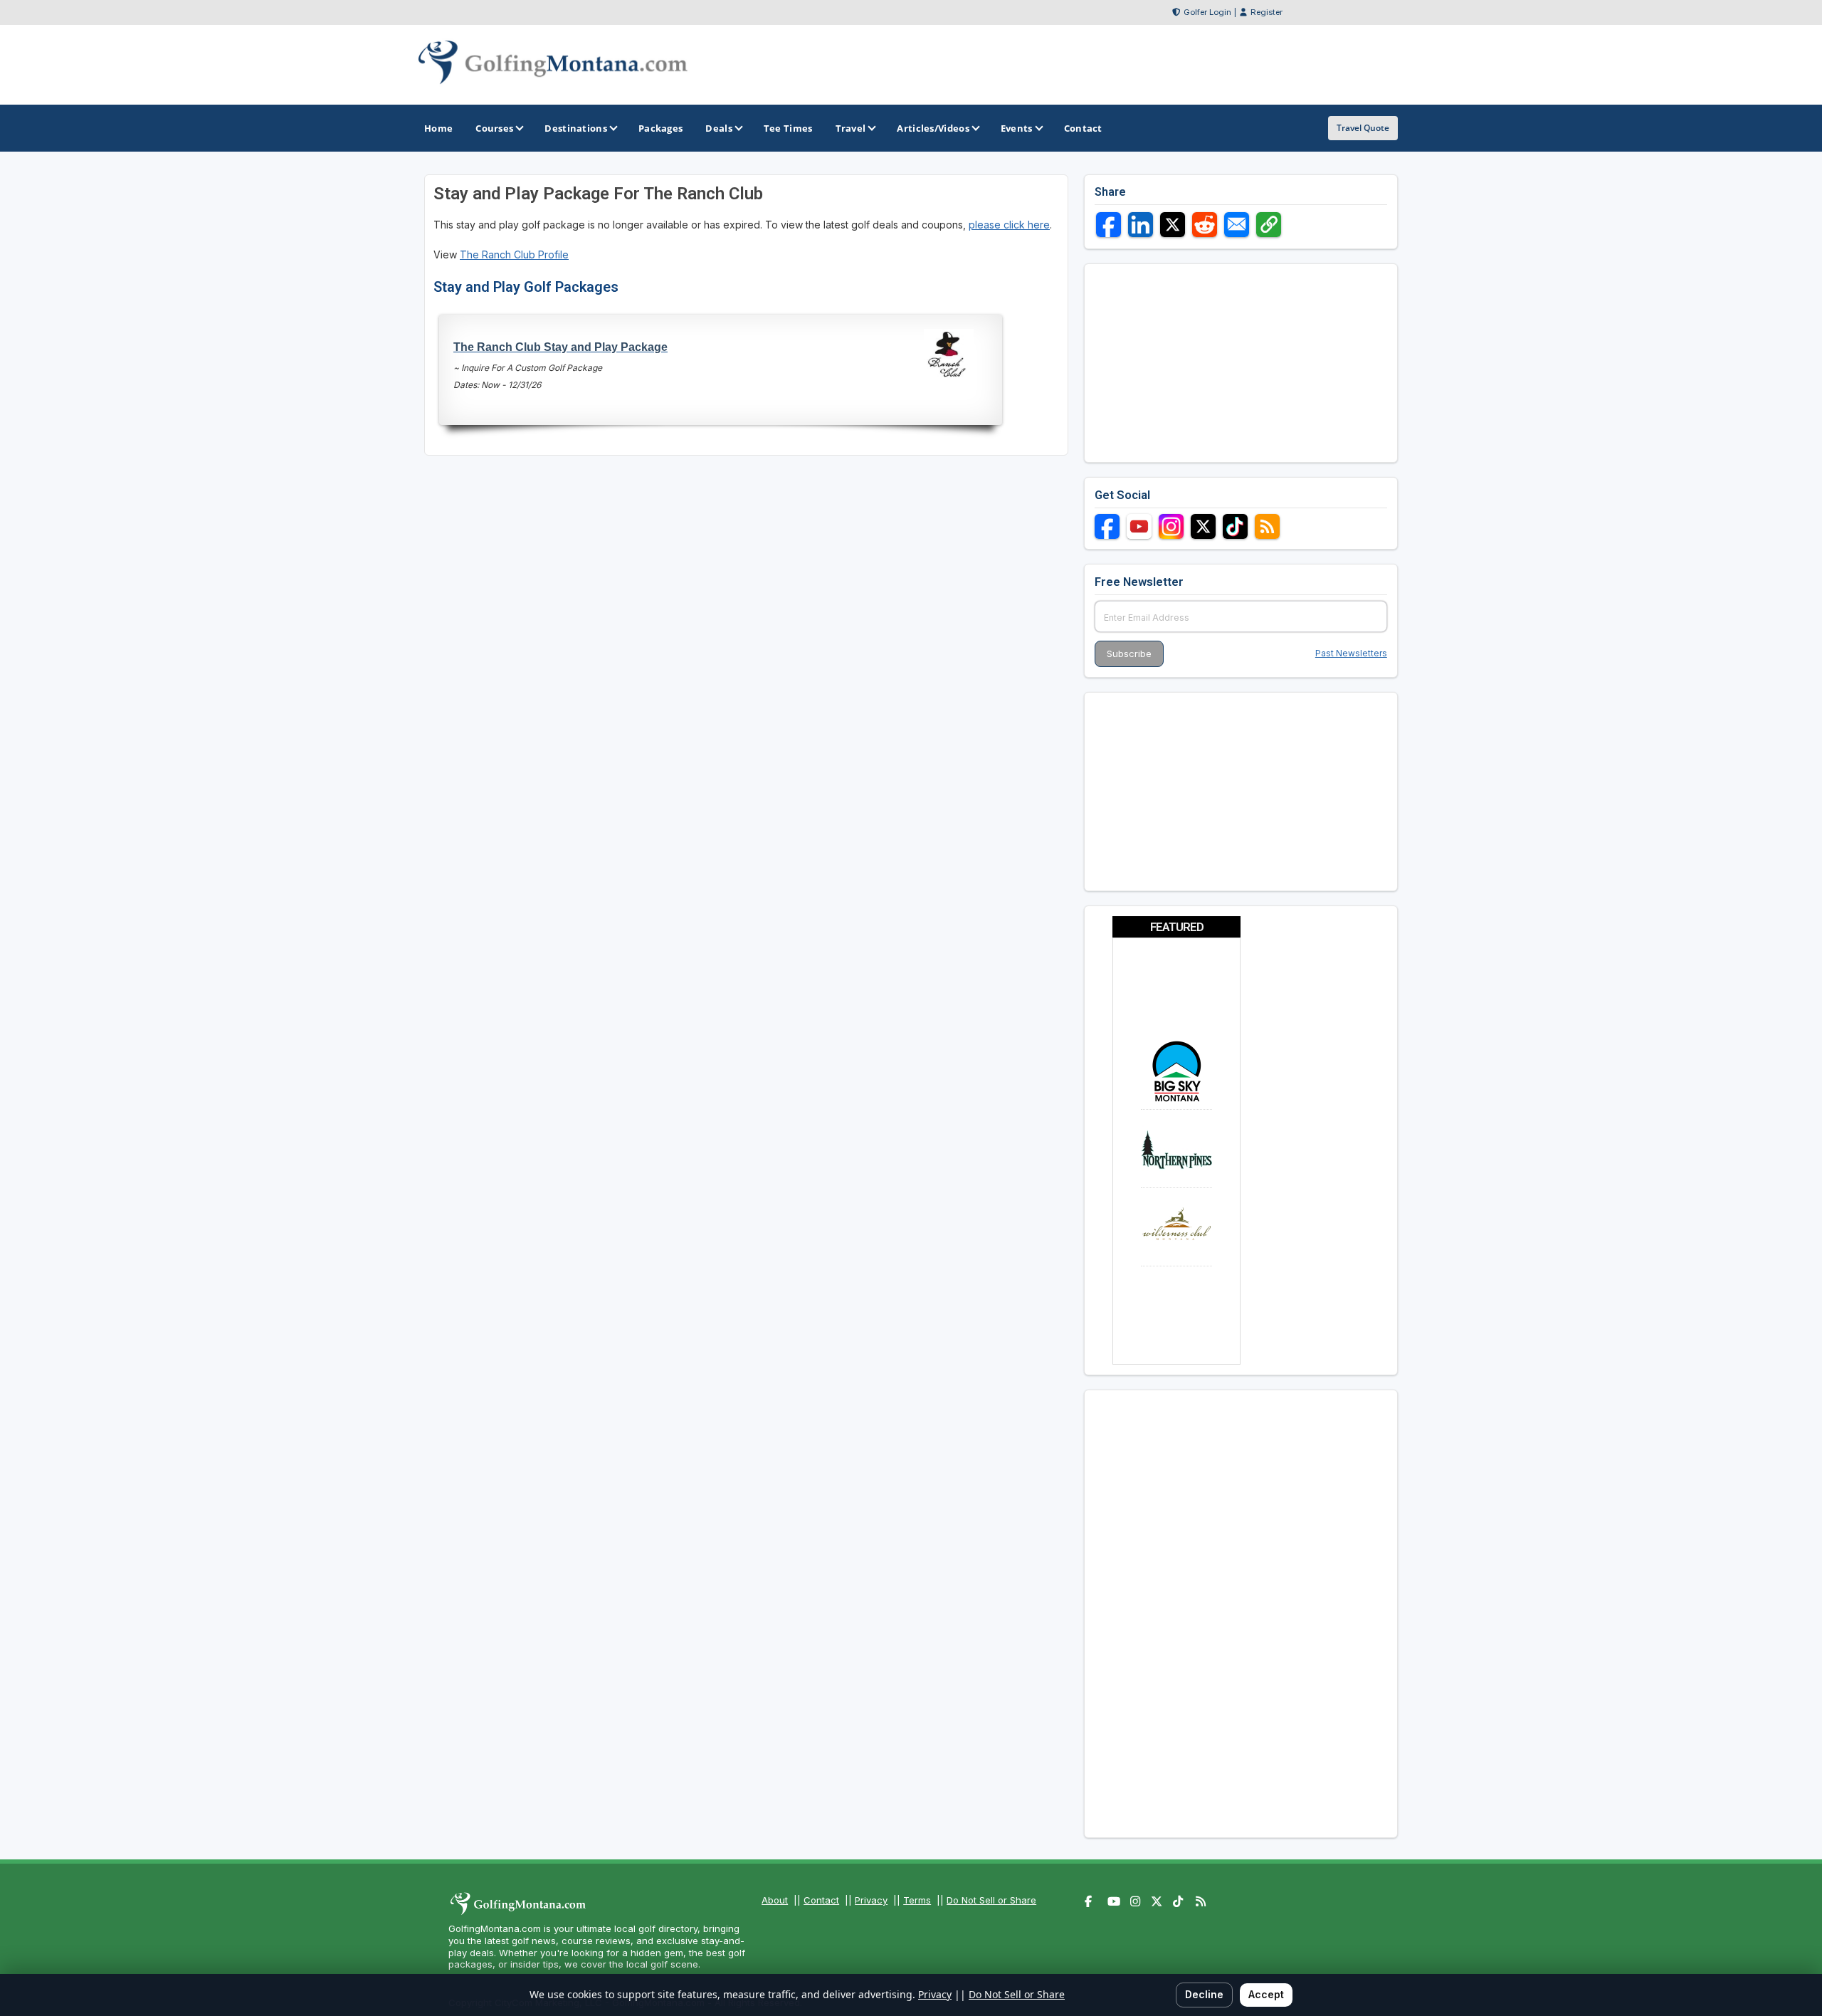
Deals (719, 128)
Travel (851, 128)
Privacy (871, 1900)
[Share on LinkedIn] (1141, 225)
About (775, 1900)
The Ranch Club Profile (514, 254)
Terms (917, 1900)
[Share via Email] (1237, 225)
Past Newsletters (1351, 653)
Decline (1204, 1994)
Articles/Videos (933, 128)
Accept (1266, 1994)
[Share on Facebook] (1109, 225)
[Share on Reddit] (1205, 225)
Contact (821, 1900)
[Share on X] (1173, 225)
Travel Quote (1363, 128)
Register (1267, 12)
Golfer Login (1207, 12)
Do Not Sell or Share (991, 1900)
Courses (494, 128)
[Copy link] (1269, 225)
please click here (1009, 225)
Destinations (576, 128)
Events (1017, 128)
